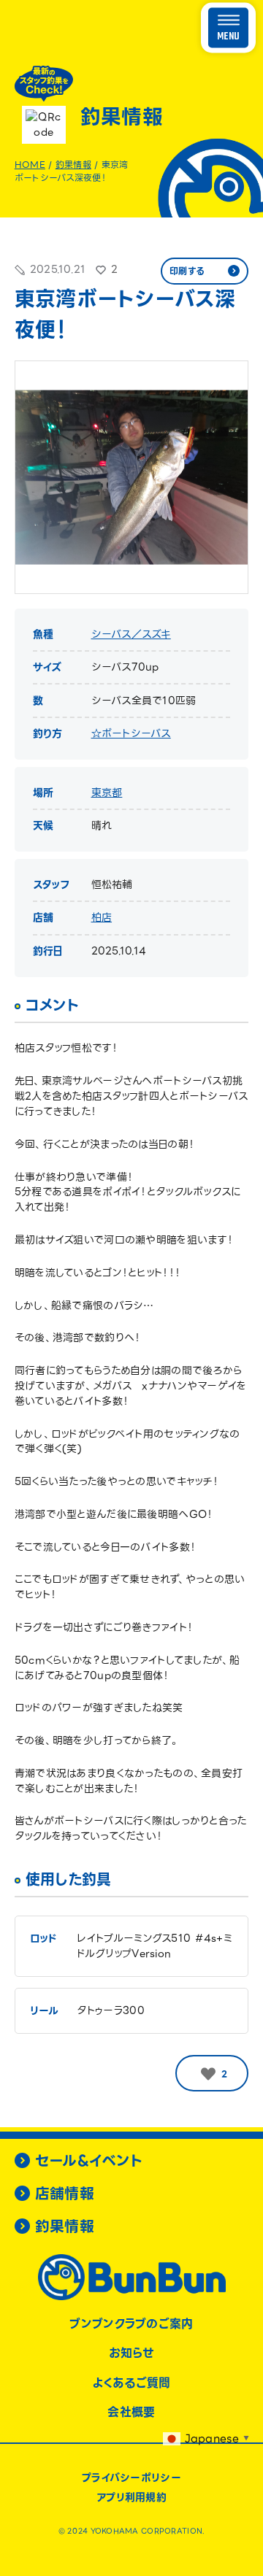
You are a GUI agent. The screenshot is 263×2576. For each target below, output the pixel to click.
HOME (30, 165)
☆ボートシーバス (131, 733)
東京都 (107, 793)
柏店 (102, 917)
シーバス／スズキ (131, 634)
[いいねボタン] (208, 2074)
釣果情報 (73, 165)
